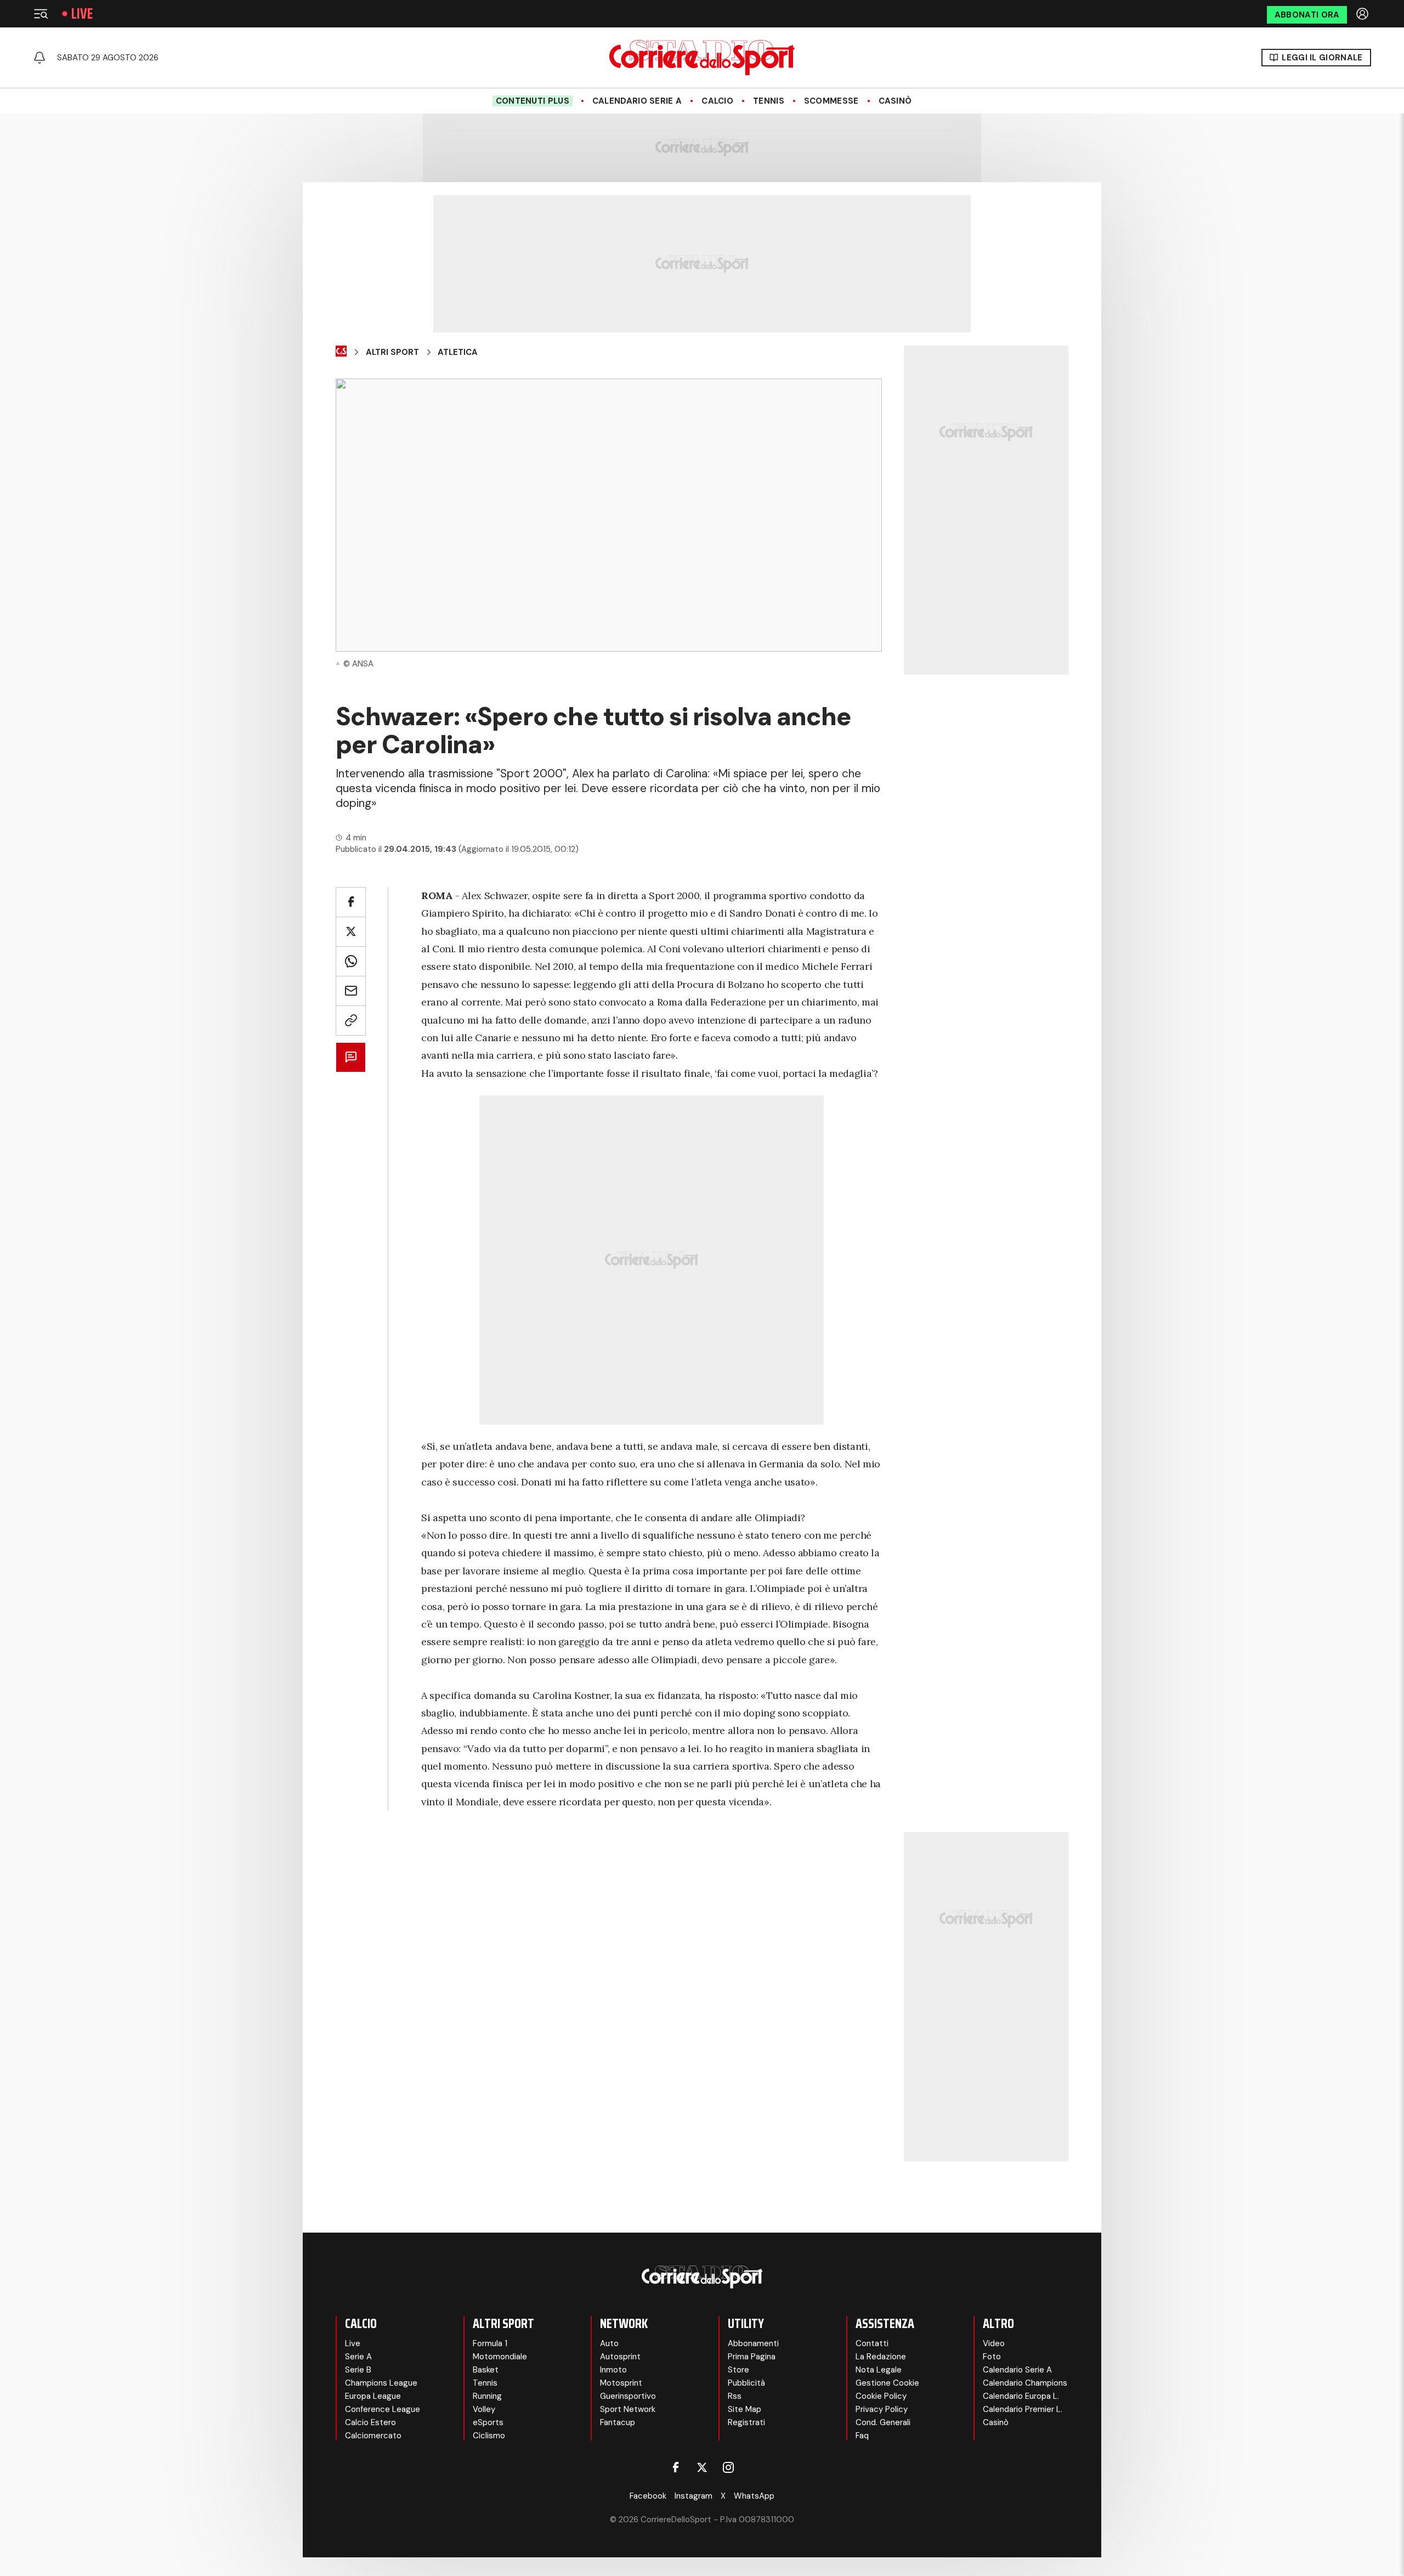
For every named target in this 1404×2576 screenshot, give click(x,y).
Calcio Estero (370, 2422)
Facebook (648, 2496)
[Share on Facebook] (351, 902)
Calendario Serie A (637, 101)
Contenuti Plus (533, 101)
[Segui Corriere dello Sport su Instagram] (728, 2467)
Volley (484, 2409)
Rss (735, 2396)
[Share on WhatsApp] (351, 961)
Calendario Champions (1025, 2383)
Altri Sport (392, 352)
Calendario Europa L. (1021, 2396)
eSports (488, 2422)
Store (738, 2370)
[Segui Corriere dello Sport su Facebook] (676, 2467)
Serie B (358, 2370)
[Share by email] (351, 991)
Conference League (383, 2409)
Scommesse (831, 101)
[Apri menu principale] (41, 14)
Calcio (717, 101)
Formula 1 (490, 2343)
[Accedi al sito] (1363, 14)
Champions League (381, 2383)
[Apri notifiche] (39, 58)
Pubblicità (746, 2383)
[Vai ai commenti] (351, 1057)
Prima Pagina (752, 2357)
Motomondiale (500, 2357)
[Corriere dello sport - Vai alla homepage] (702, 58)
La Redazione (881, 2357)
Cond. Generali (883, 2422)
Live (82, 14)
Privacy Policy (882, 2409)
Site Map (745, 2409)
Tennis (769, 101)
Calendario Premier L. (1023, 2409)
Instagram (693, 2496)
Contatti (872, 2343)
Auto (609, 2343)
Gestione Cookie (887, 2383)
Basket (486, 2370)
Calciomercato (373, 2436)
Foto (992, 2357)
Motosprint (621, 2383)
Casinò (895, 101)
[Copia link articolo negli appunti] (351, 1021)
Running (487, 2396)
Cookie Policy (881, 2396)
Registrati (746, 2422)
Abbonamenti (753, 2343)
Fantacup (618, 2422)
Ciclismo (489, 2436)
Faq (862, 2436)
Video (994, 2343)
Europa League (373, 2396)
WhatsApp (754, 2496)
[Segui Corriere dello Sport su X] (702, 2467)
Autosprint (620, 2357)
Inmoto (613, 2370)
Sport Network (628, 2409)
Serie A (358, 2357)
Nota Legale (879, 2370)
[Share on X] (351, 932)
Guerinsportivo (628, 2396)
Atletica (458, 352)
